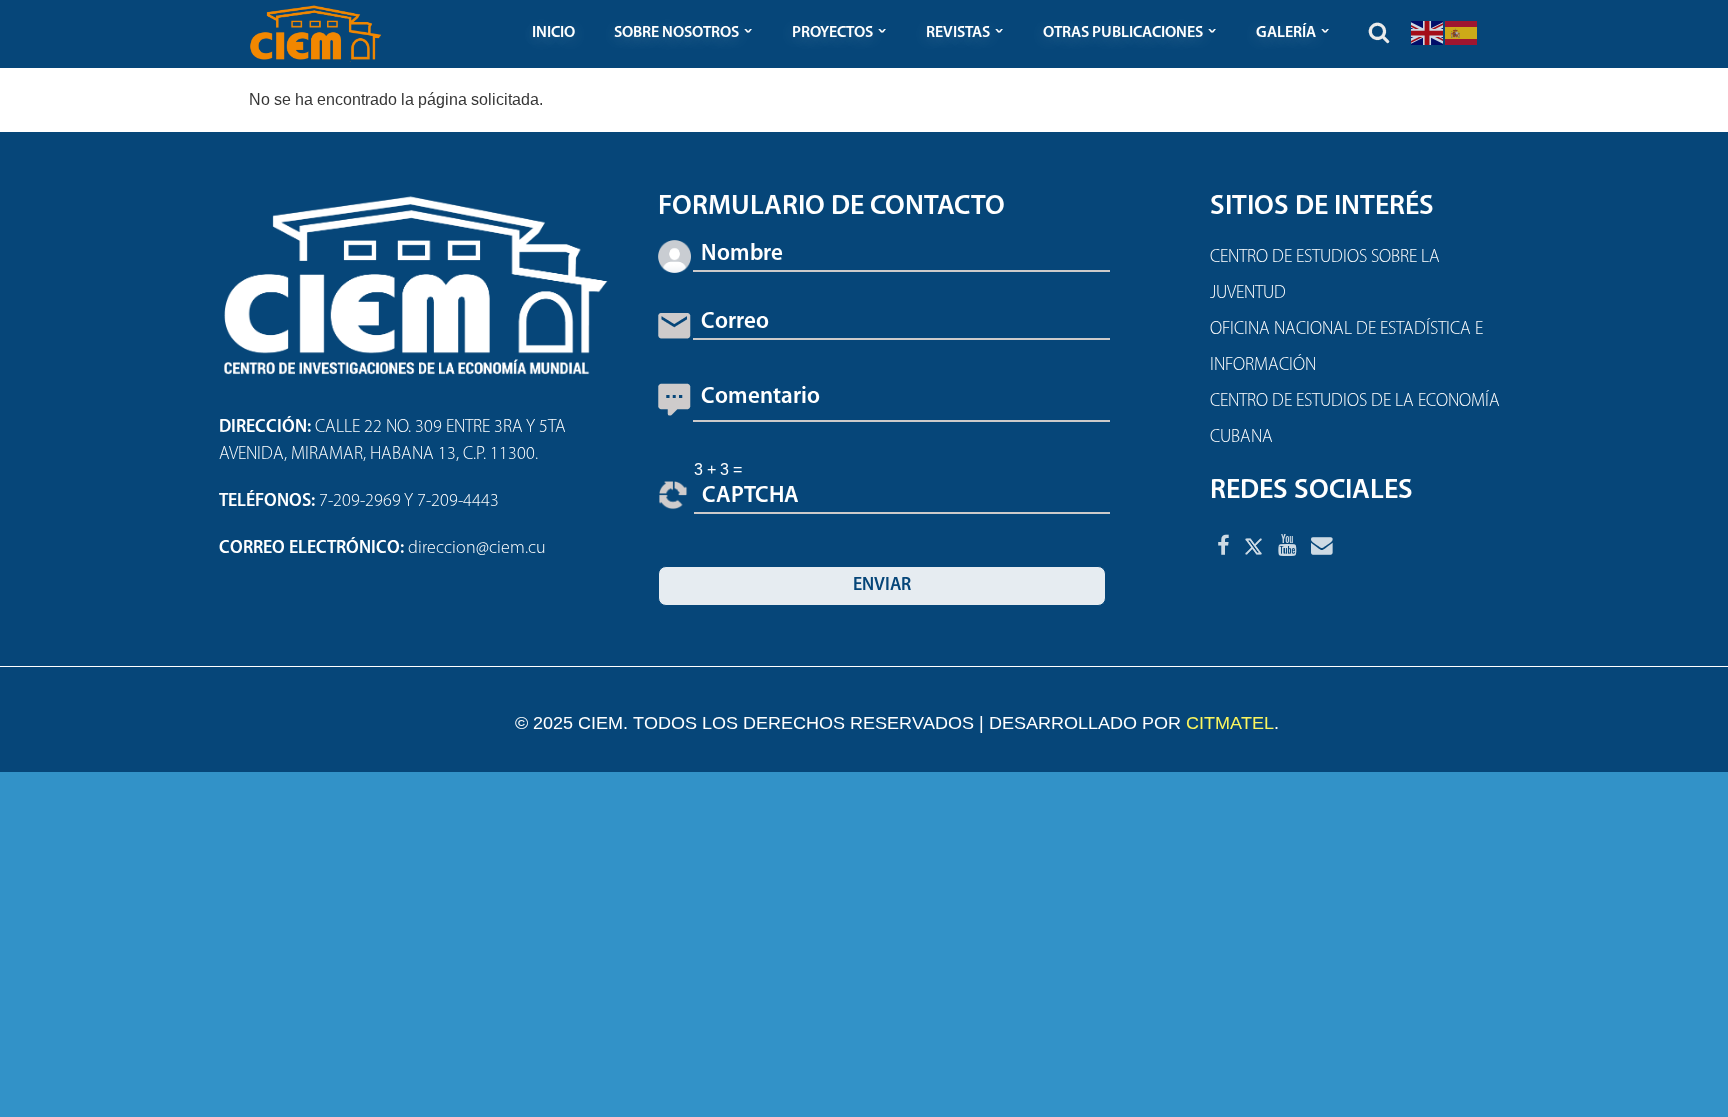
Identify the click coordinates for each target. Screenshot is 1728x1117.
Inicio (553, 33)
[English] (1428, 31)
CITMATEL (1230, 723)
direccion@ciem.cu (477, 549)
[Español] (1462, 31)
